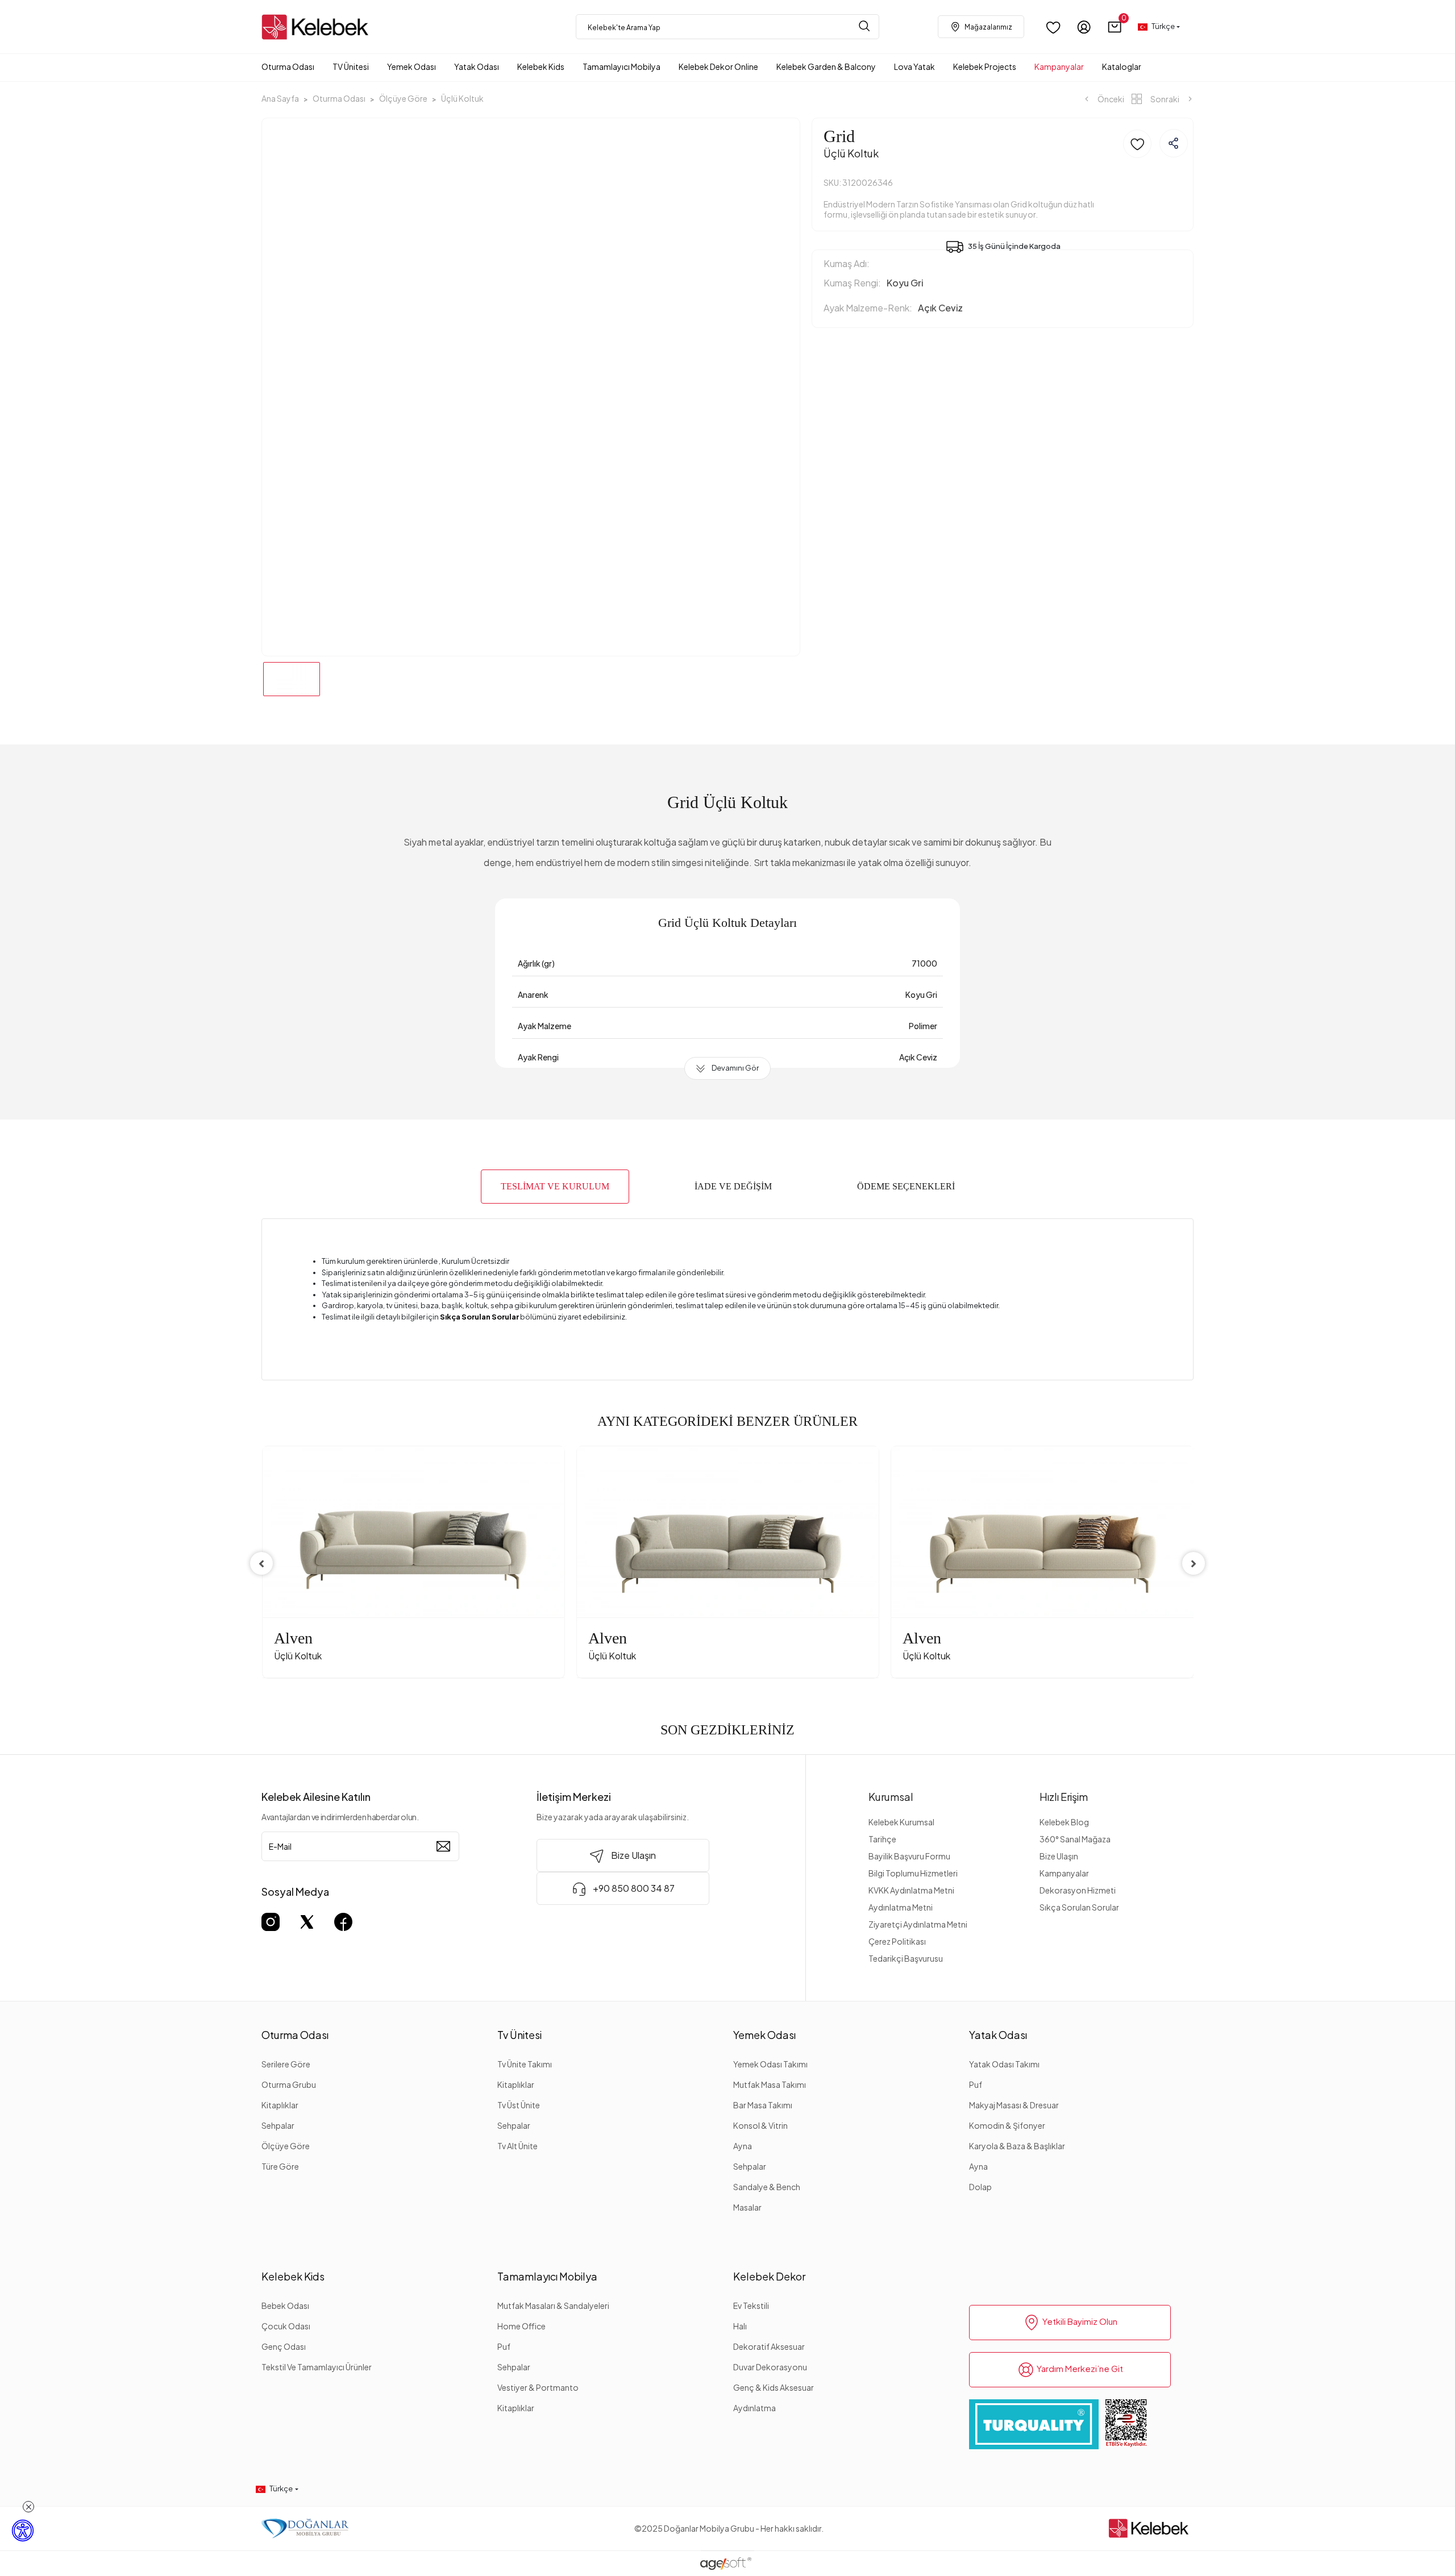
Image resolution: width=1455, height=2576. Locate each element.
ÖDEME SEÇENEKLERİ (906, 1186)
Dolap (980, 2187)
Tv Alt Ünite (517, 2146)
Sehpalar (278, 2125)
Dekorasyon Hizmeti (1078, 1890)
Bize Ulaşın (1059, 1856)
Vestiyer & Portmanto (538, 2387)
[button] (1115, 27)
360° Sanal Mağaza (1075, 1839)
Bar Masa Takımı (763, 2105)
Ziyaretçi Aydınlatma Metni (918, 1924)
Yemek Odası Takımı (770, 2064)
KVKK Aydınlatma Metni (911, 1890)
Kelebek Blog (1064, 1822)
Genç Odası (284, 2346)
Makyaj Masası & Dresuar (1014, 2105)
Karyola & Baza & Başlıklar (1017, 2146)
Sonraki (1165, 99)
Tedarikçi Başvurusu (906, 1958)
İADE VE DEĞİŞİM (733, 1186)
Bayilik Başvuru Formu (909, 1856)
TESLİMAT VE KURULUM (555, 1186)
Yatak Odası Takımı (1004, 2064)
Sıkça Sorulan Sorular (1079, 1907)
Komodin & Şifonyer (1007, 2125)
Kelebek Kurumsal (901, 1822)
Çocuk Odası (286, 2326)
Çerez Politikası (897, 1941)
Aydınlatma (754, 2408)
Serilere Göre (286, 2064)
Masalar (747, 2207)
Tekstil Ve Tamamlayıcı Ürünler (317, 2367)
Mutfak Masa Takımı (770, 2084)
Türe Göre (280, 2166)
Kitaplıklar (280, 2105)
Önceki (1110, 99)
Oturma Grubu (289, 2084)
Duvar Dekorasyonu (770, 2367)
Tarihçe (882, 1839)
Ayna (743, 2146)
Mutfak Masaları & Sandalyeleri (553, 2306)
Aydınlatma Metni (901, 1907)
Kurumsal (891, 1797)
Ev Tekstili (751, 2306)
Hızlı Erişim (1064, 1797)
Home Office (521, 2326)
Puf (976, 2084)
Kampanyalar (1064, 1873)
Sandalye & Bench (767, 2187)
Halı (740, 2326)
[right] (1194, 1563)
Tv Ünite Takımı (525, 2064)
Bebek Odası (285, 2306)
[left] (261, 1563)
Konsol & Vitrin (760, 2125)
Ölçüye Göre (286, 2146)
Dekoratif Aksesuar (769, 2346)
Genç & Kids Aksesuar (774, 2387)
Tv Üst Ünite (519, 2105)
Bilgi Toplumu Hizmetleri (913, 1873)
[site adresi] (318, 27)
